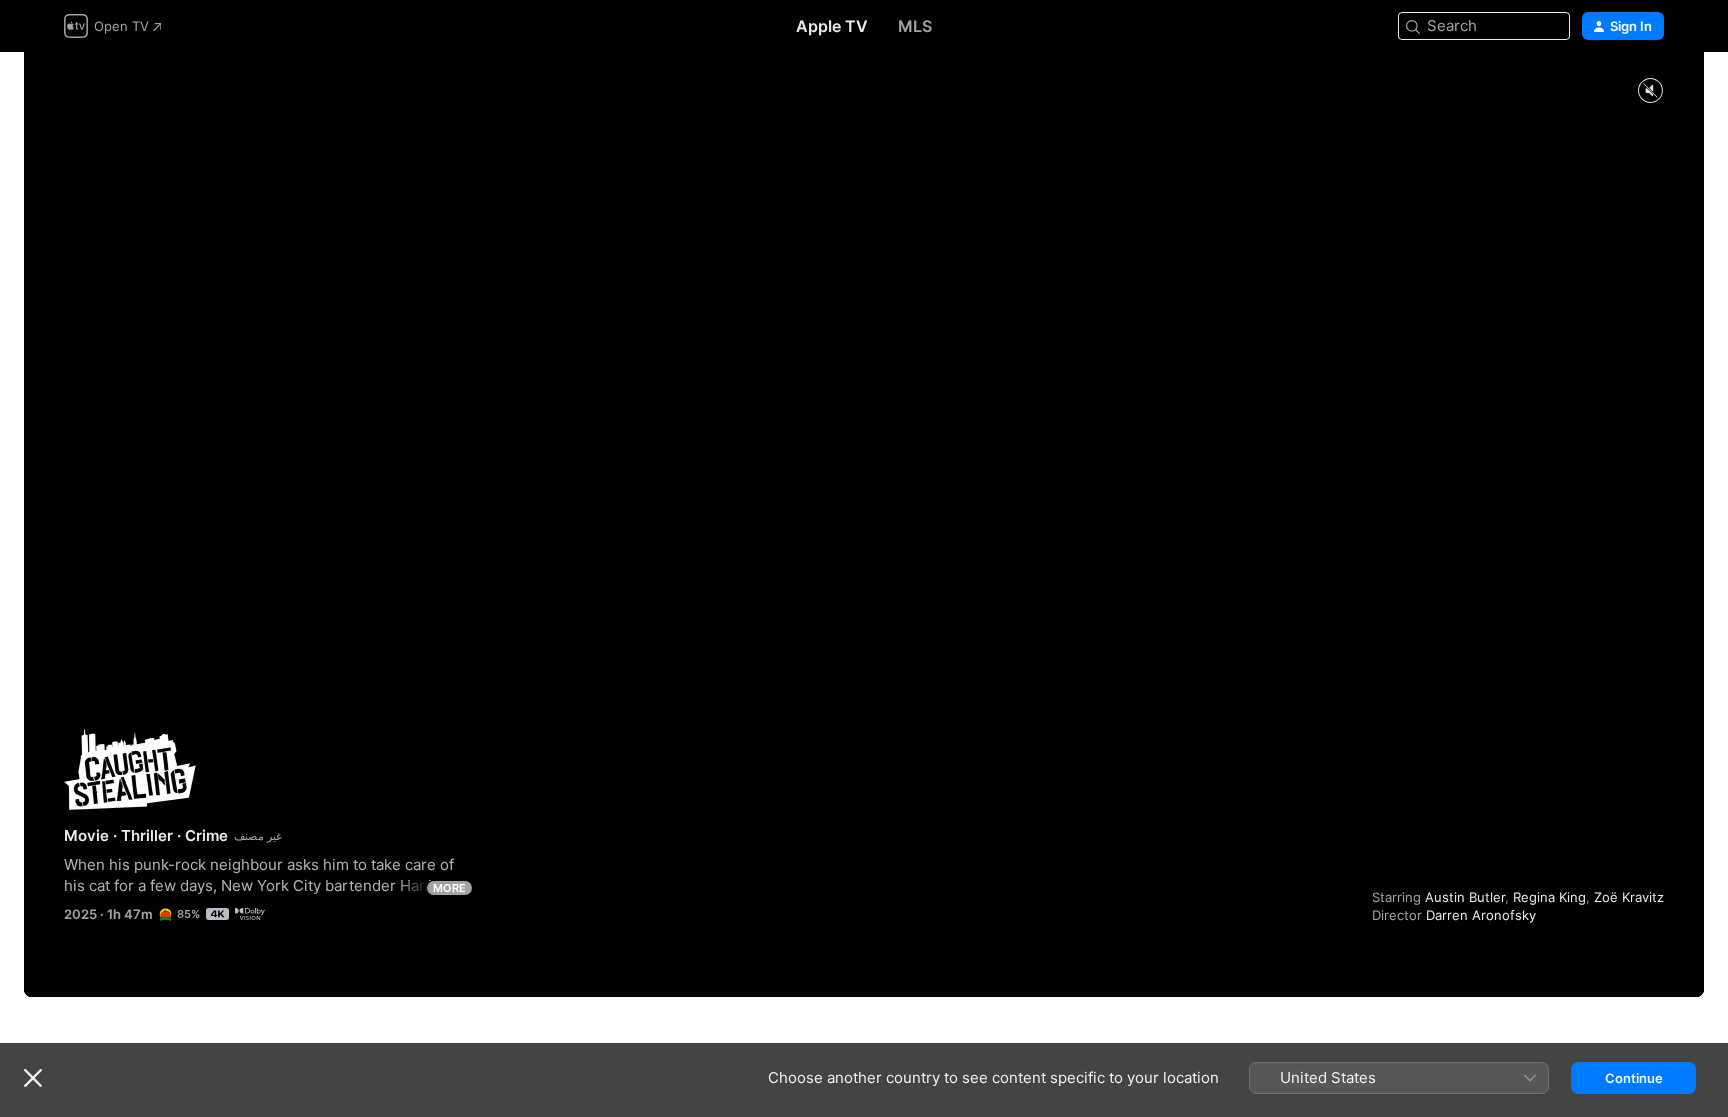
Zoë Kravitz (1629, 897)
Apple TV (832, 26)
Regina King (1549, 897)
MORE (449, 888)
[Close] (33, 1078)
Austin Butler (1465, 897)
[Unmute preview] (1650, 91)
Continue (1634, 1078)
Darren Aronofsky (1481, 915)
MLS (915, 26)
